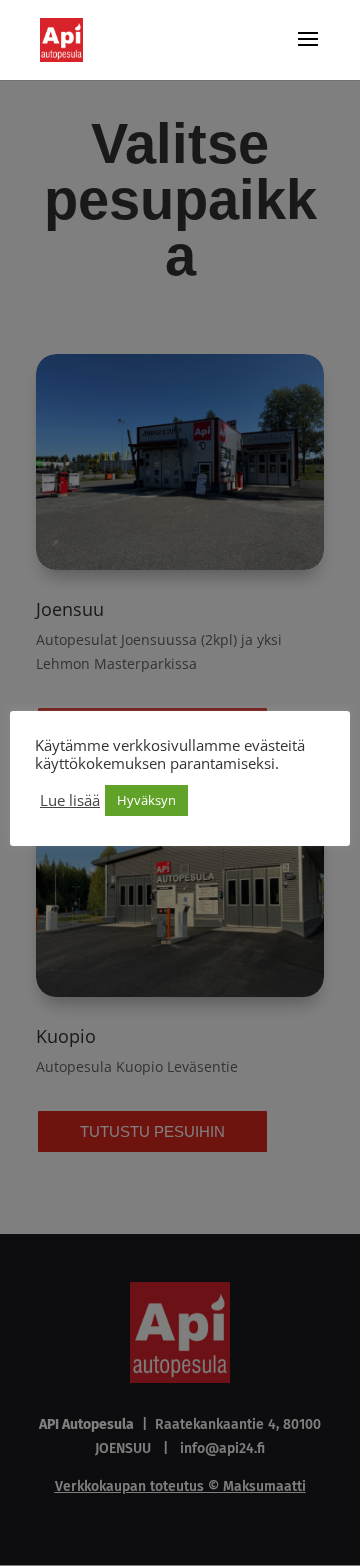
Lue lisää (70, 800)
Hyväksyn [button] (146, 800)
